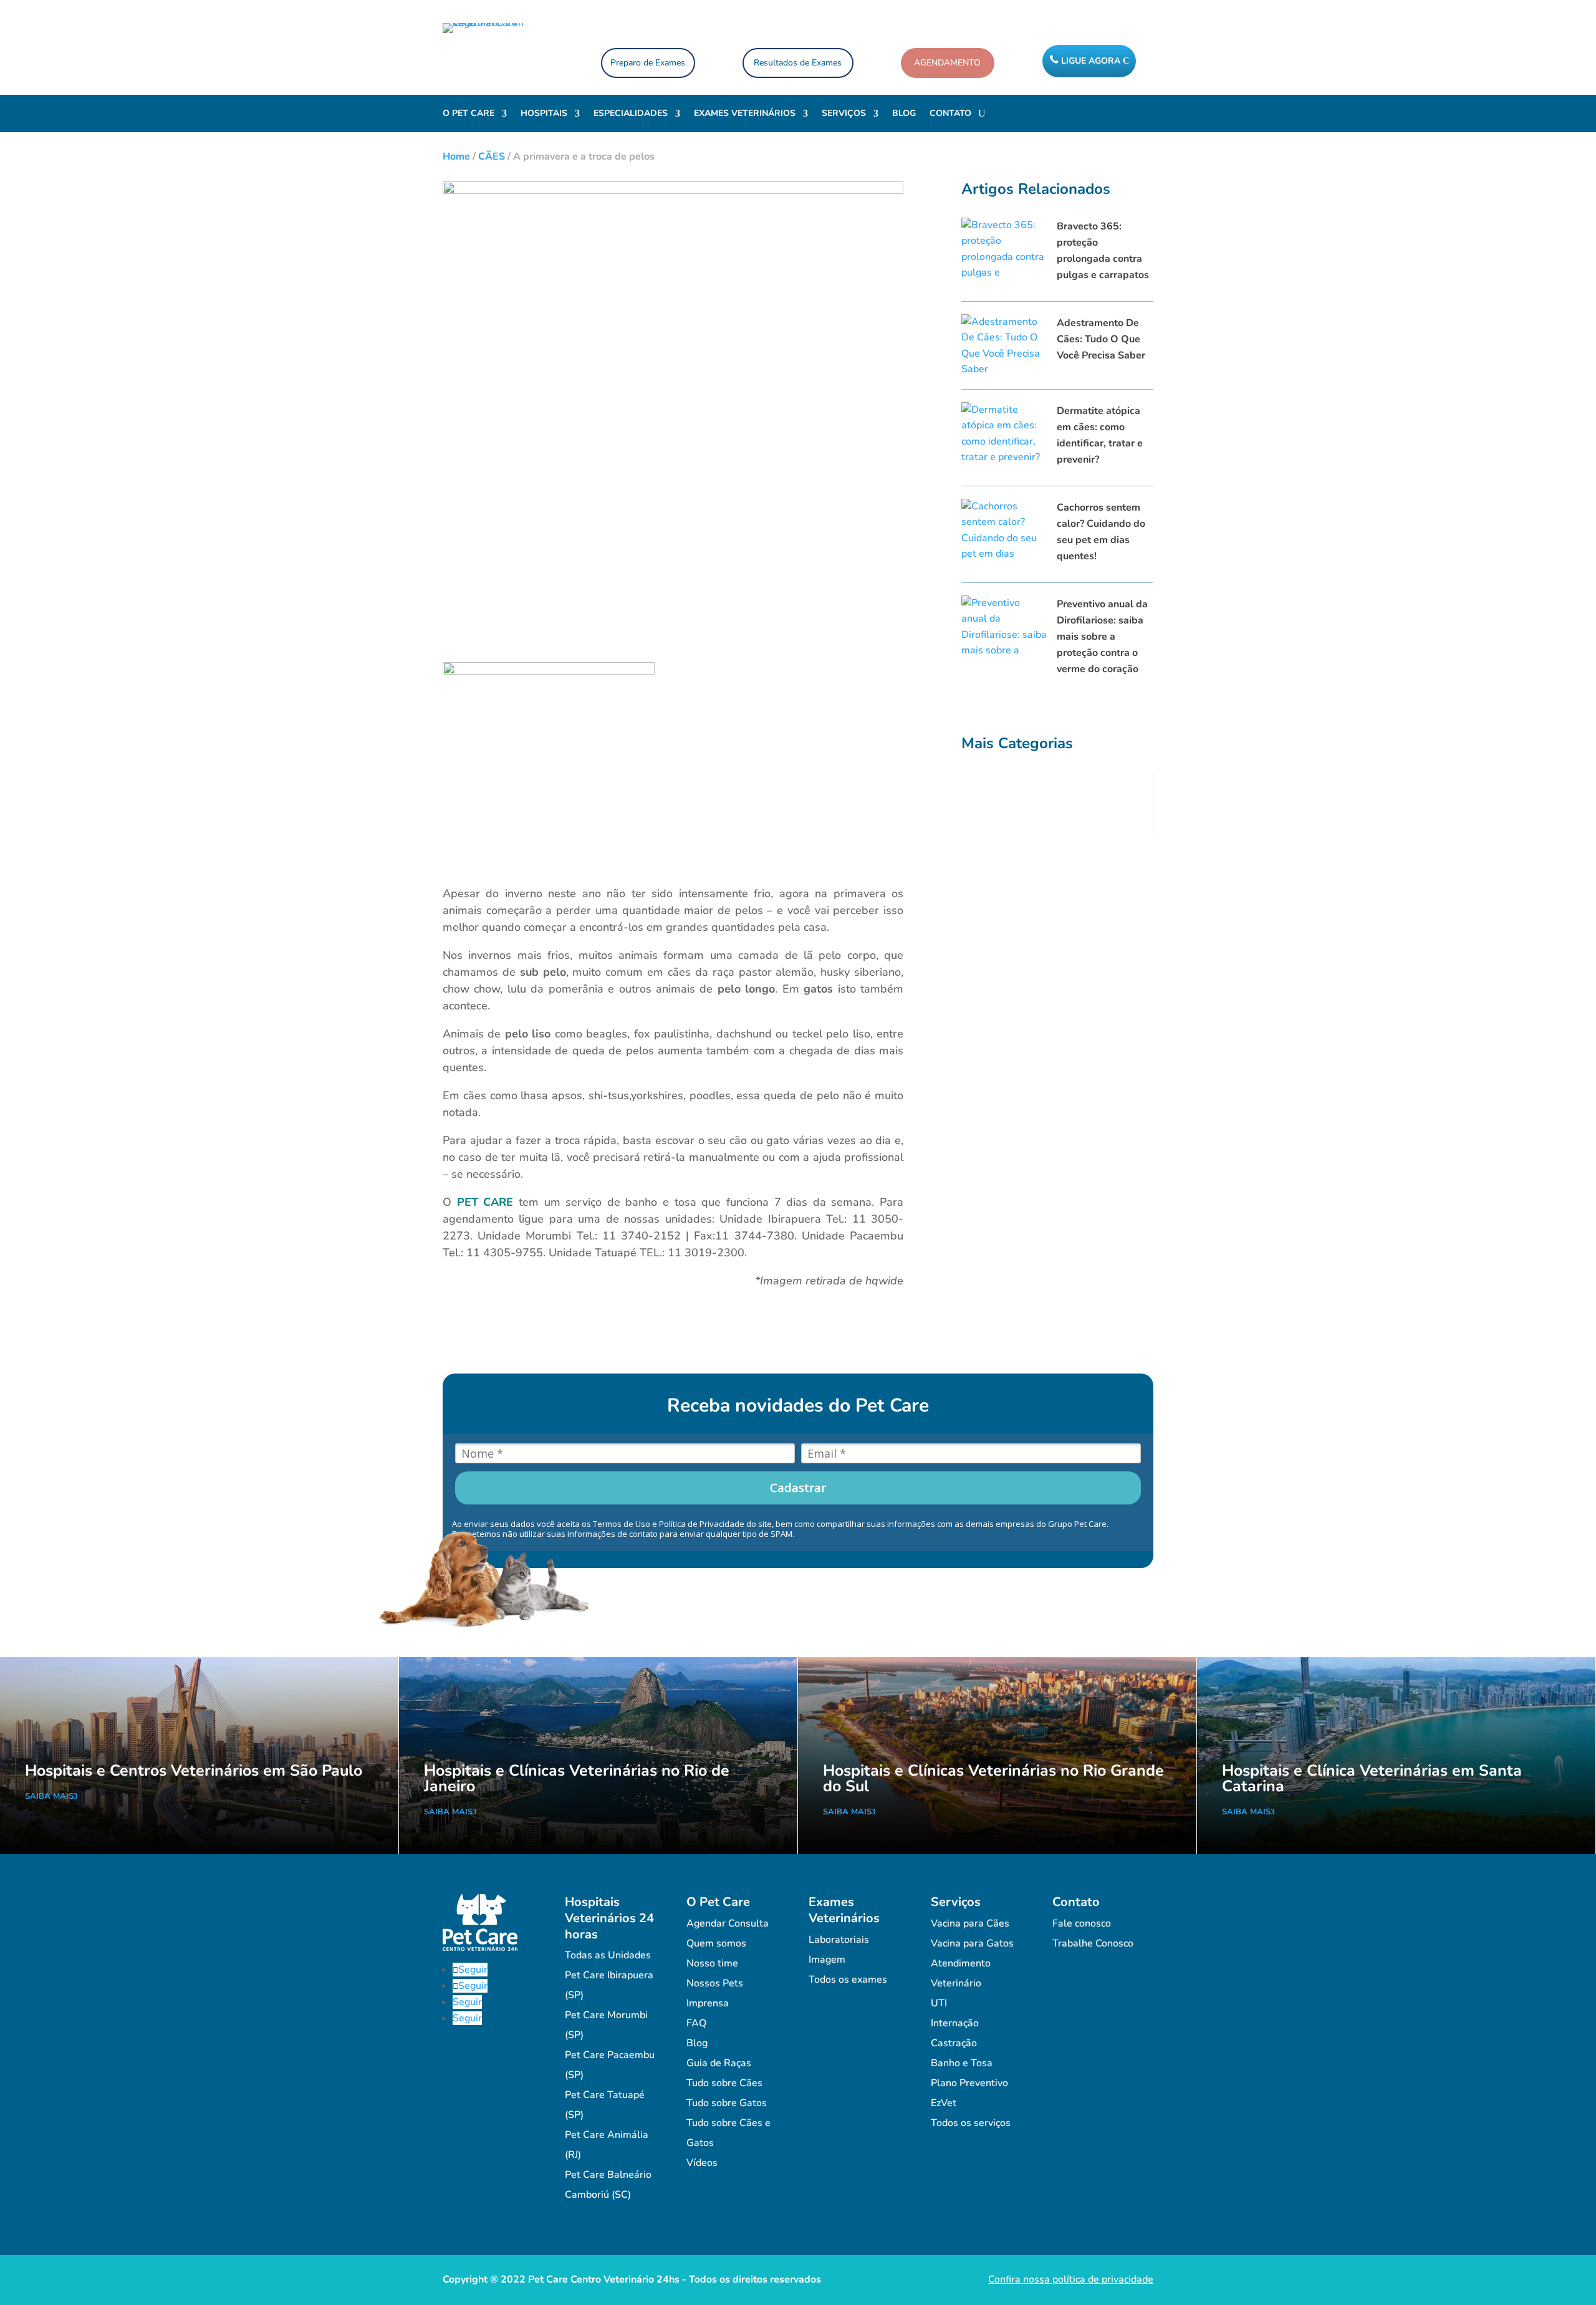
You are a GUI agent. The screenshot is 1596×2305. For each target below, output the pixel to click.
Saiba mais (49, 1796)
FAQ (696, 2023)
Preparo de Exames (648, 63)
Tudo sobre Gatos (727, 2103)
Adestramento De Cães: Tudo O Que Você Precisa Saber (1101, 339)
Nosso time (712, 1963)
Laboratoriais (839, 1940)
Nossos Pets (715, 1983)
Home (456, 156)
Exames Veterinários (745, 114)
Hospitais (544, 114)
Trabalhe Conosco (1093, 1943)
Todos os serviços (971, 2123)
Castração (954, 2043)
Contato (950, 114)
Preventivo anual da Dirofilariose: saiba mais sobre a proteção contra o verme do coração (1102, 637)
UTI (939, 2003)
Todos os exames (848, 1980)
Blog (904, 114)
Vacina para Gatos (972, 1943)
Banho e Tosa (962, 2063)
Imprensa (708, 2003)
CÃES (492, 156)
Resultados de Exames (798, 63)
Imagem (827, 1960)
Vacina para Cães (970, 1923)
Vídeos (702, 2163)
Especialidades (631, 114)
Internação (955, 2023)
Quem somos (716, 1943)
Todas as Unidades (608, 1955)
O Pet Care (469, 114)
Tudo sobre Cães (724, 2083)
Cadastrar (798, 1488)
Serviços (844, 114)
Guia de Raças (719, 2063)
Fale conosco (1082, 1923)
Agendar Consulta (728, 1923)
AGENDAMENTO (947, 63)
